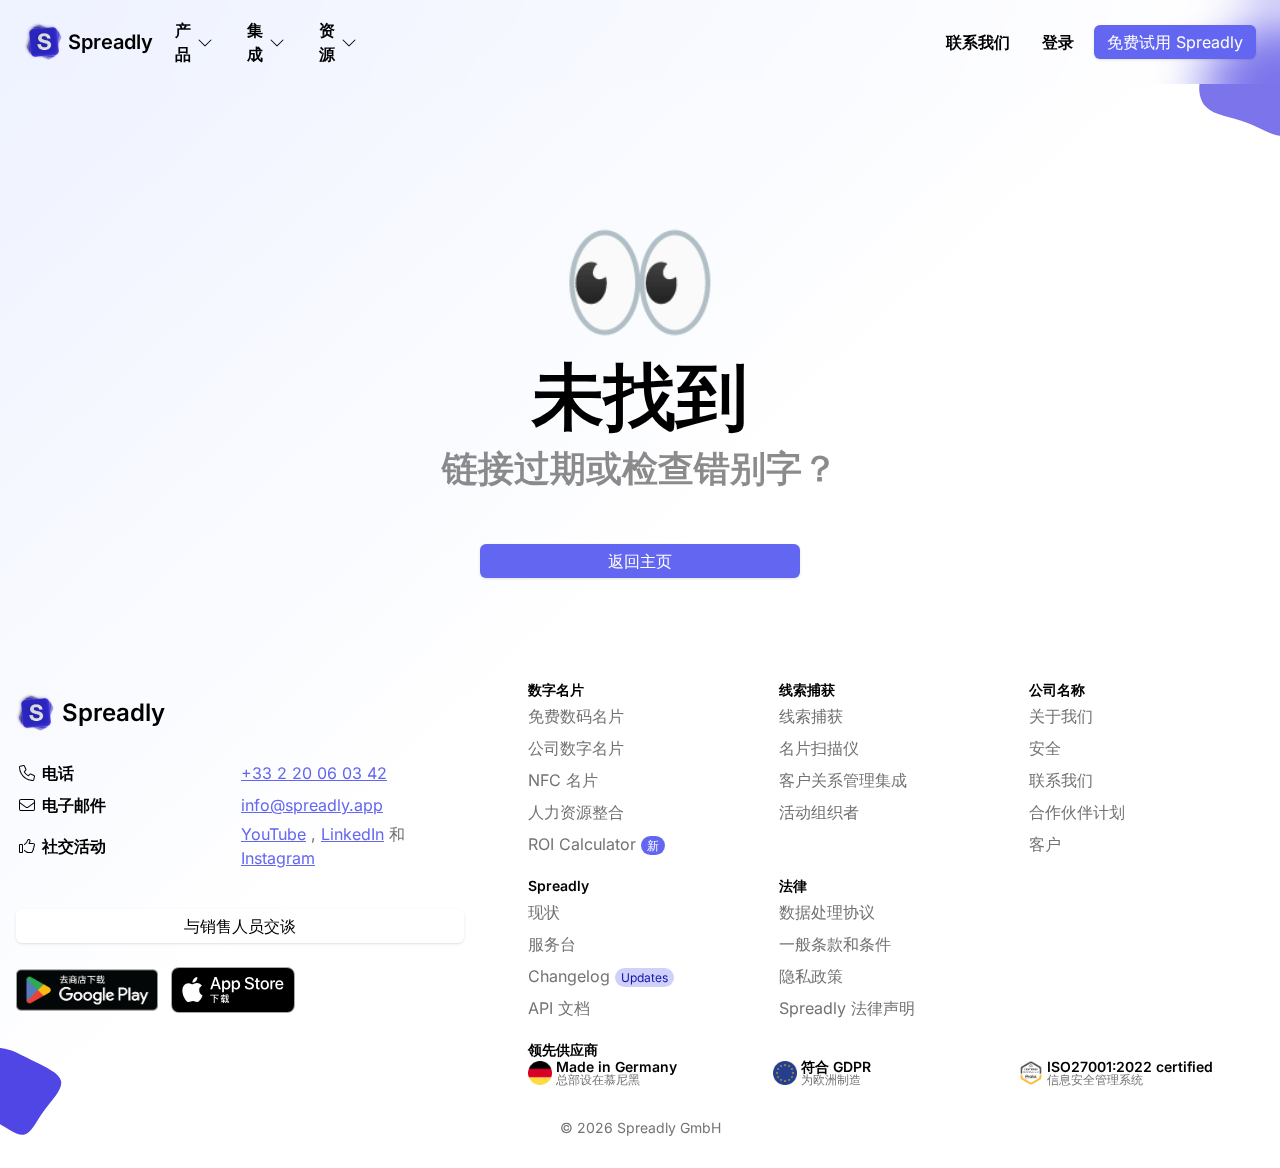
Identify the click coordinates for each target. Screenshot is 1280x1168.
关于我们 (1061, 716)
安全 (1045, 748)
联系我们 (978, 42)
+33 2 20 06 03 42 (314, 773)
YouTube (273, 834)
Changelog (569, 976)
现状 (544, 912)
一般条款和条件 (835, 944)
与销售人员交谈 (240, 926)
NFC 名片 (563, 780)
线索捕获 (811, 716)
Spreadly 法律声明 (847, 1008)
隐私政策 (811, 976)
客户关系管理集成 (843, 780)
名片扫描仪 (819, 748)
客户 (1045, 844)
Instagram (278, 858)
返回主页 (640, 561)
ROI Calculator (582, 844)
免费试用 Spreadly (1175, 42)
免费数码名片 (576, 716)
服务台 (552, 944)
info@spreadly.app (312, 805)
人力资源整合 (576, 812)
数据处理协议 (827, 912)
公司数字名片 (576, 748)
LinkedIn (352, 834)
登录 (1058, 42)
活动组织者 (819, 812)
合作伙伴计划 (1077, 812)
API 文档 (559, 1008)
